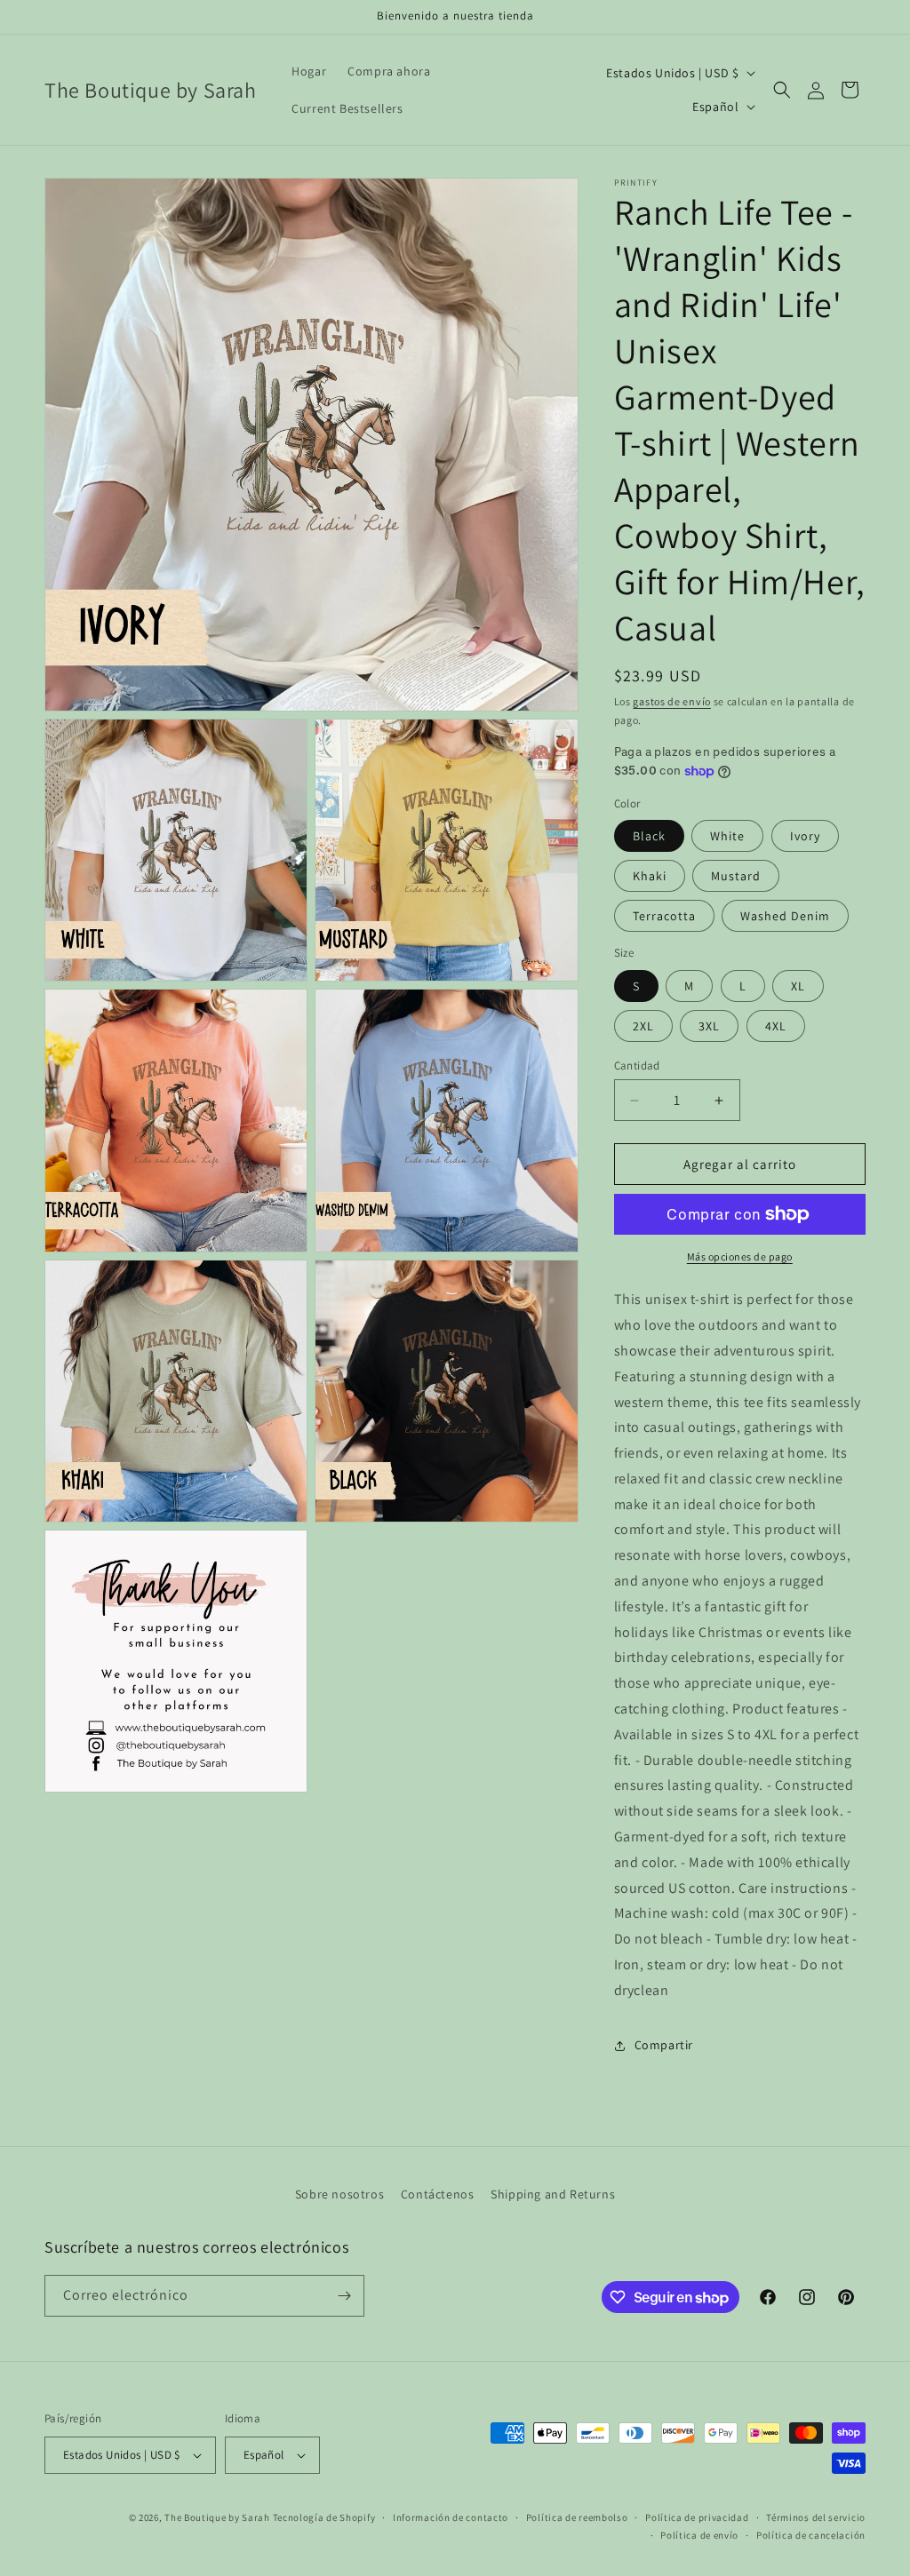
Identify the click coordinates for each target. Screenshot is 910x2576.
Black (649, 836)
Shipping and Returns (553, 2194)
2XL (643, 1026)
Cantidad (637, 1065)
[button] (782, 90)
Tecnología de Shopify (324, 2517)
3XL (709, 1026)
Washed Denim (785, 916)
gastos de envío (672, 701)
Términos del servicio (816, 2517)
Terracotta (664, 916)
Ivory (805, 836)
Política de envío (699, 2535)
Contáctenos (438, 2194)
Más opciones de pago (740, 1256)
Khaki (650, 876)
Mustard (736, 876)
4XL (776, 1026)
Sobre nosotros (339, 2194)
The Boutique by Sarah (217, 2517)
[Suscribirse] (344, 2296)
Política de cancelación (811, 2535)
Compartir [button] (664, 2045)
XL (798, 986)
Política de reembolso (577, 2517)
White (727, 836)
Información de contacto (451, 2517)
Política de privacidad (697, 2517)
